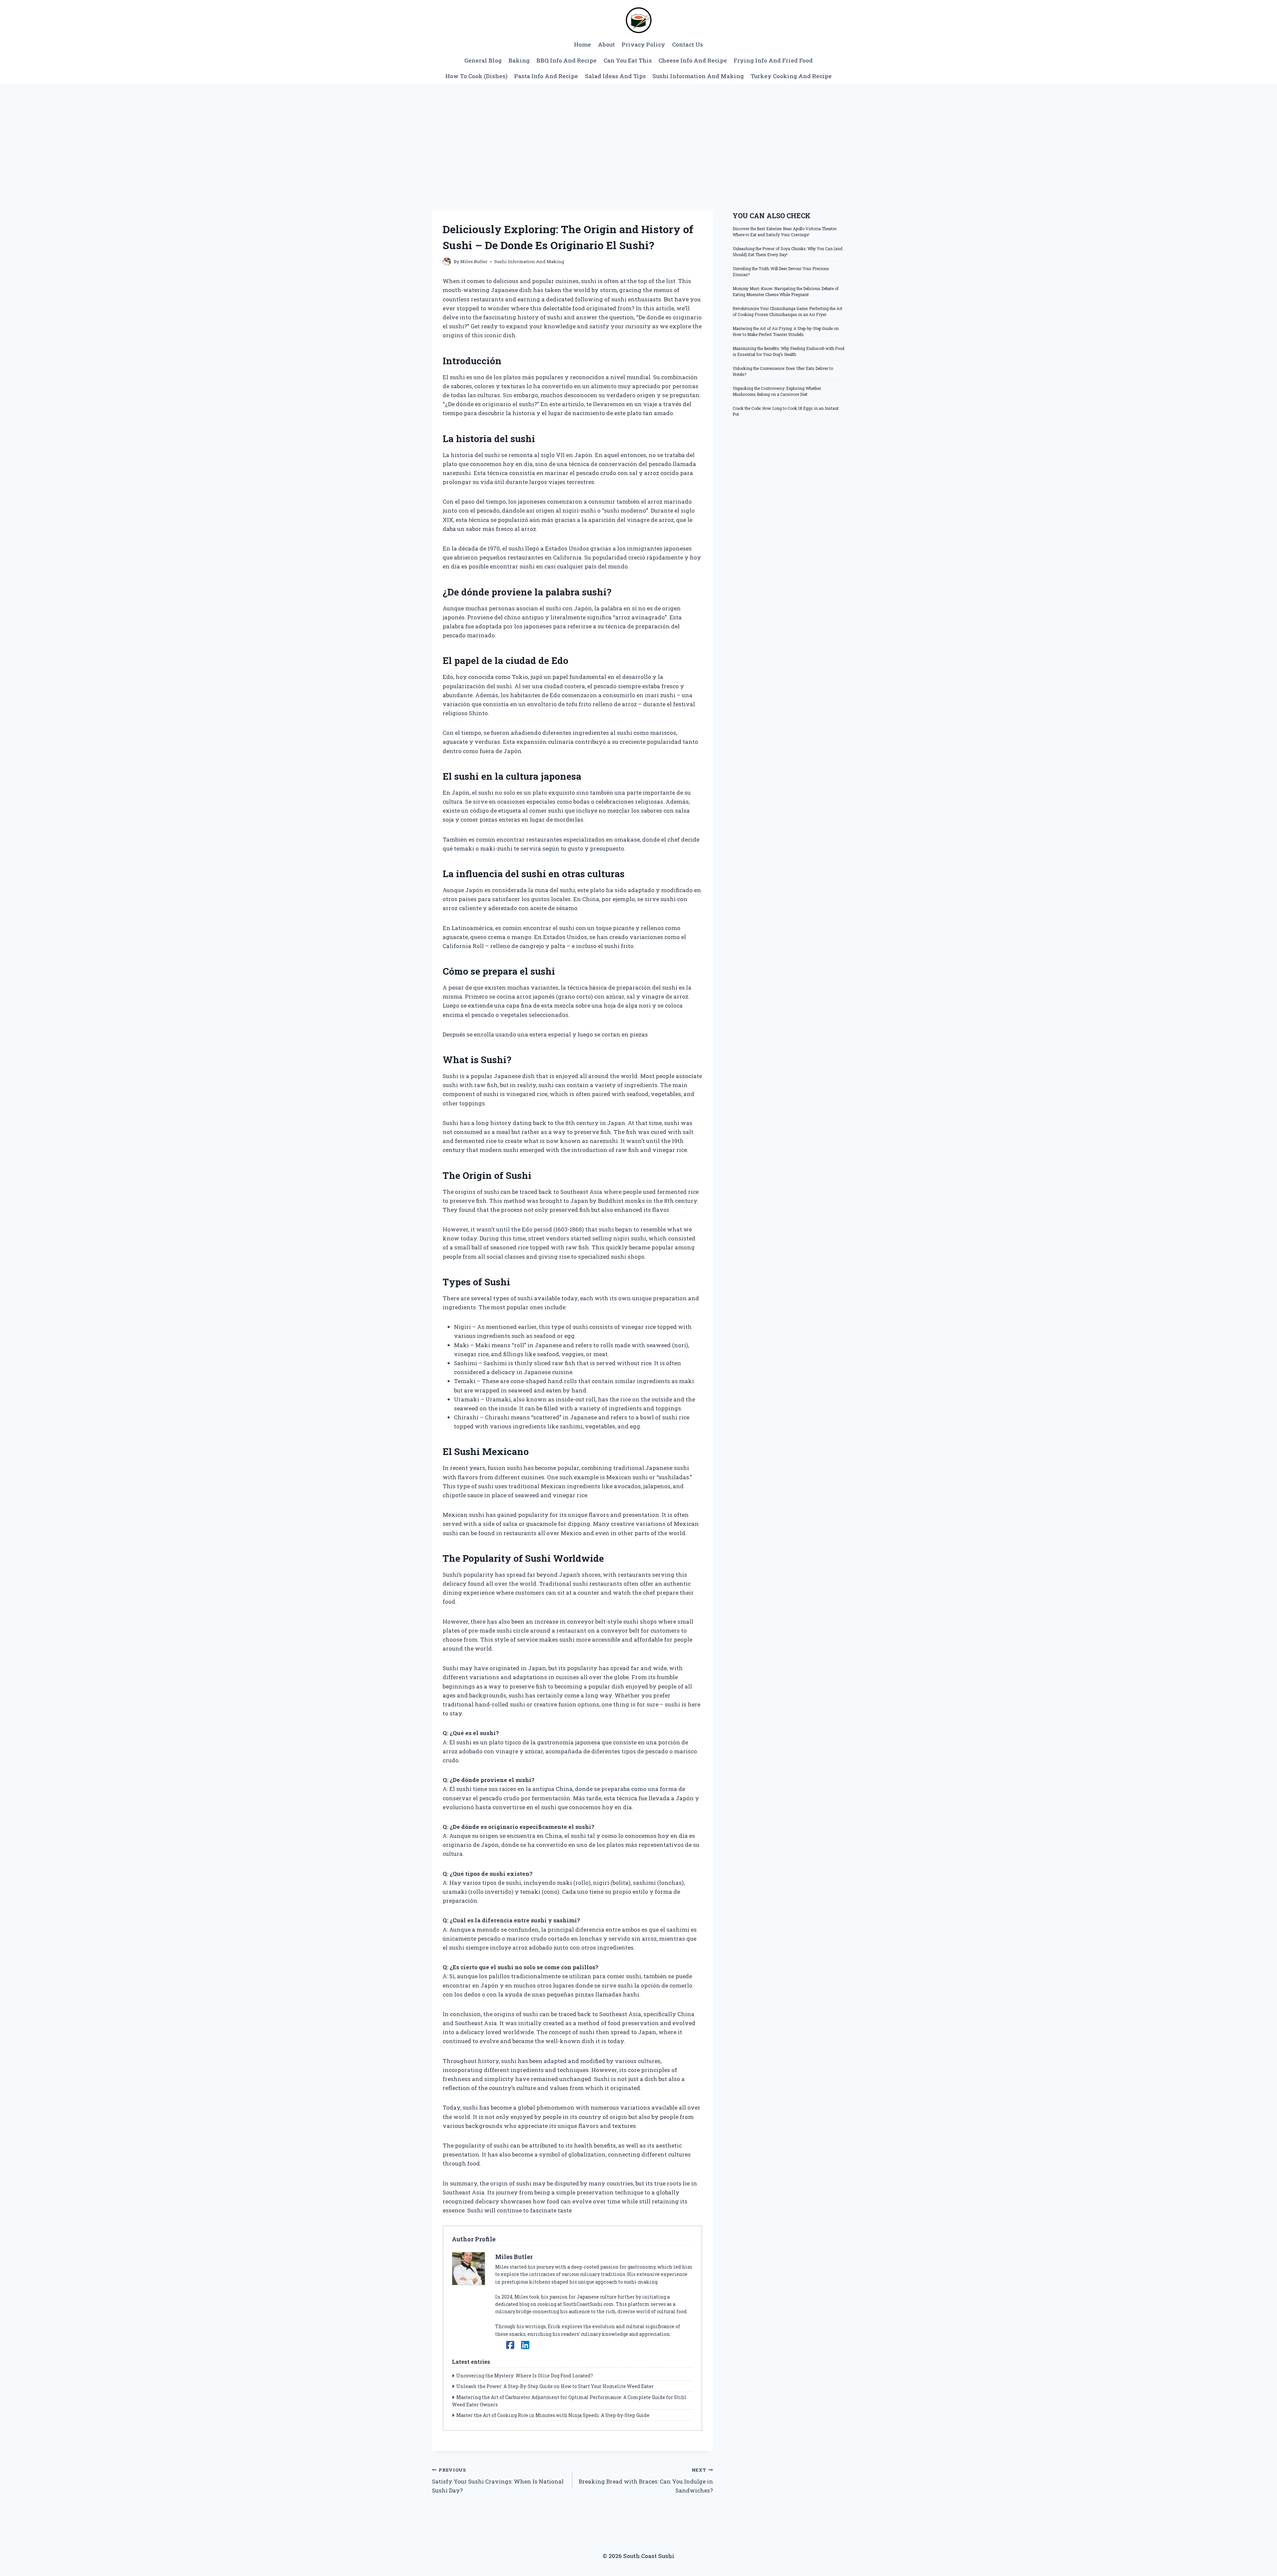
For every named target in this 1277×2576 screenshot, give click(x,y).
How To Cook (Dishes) (476, 76)
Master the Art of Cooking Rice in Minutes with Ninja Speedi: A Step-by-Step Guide (553, 2415)
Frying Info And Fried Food (773, 60)
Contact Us (688, 44)
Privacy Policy (643, 44)
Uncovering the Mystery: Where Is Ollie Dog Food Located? (525, 2376)
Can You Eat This (628, 60)
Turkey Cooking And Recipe (791, 76)
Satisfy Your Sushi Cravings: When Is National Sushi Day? (498, 2481)
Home (582, 44)
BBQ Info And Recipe (567, 60)
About (606, 44)
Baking (519, 60)
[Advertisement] (638, 134)
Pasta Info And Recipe (546, 76)
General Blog (483, 60)
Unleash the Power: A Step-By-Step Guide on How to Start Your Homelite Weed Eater (555, 2386)
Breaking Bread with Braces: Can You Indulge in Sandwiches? (646, 2481)
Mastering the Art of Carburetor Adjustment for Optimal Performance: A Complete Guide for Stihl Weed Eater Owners (569, 2401)
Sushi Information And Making (698, 76)
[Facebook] (510, 2345)
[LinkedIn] (525, 2345)
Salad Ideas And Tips (615, 76)
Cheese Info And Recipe (693, 60)
